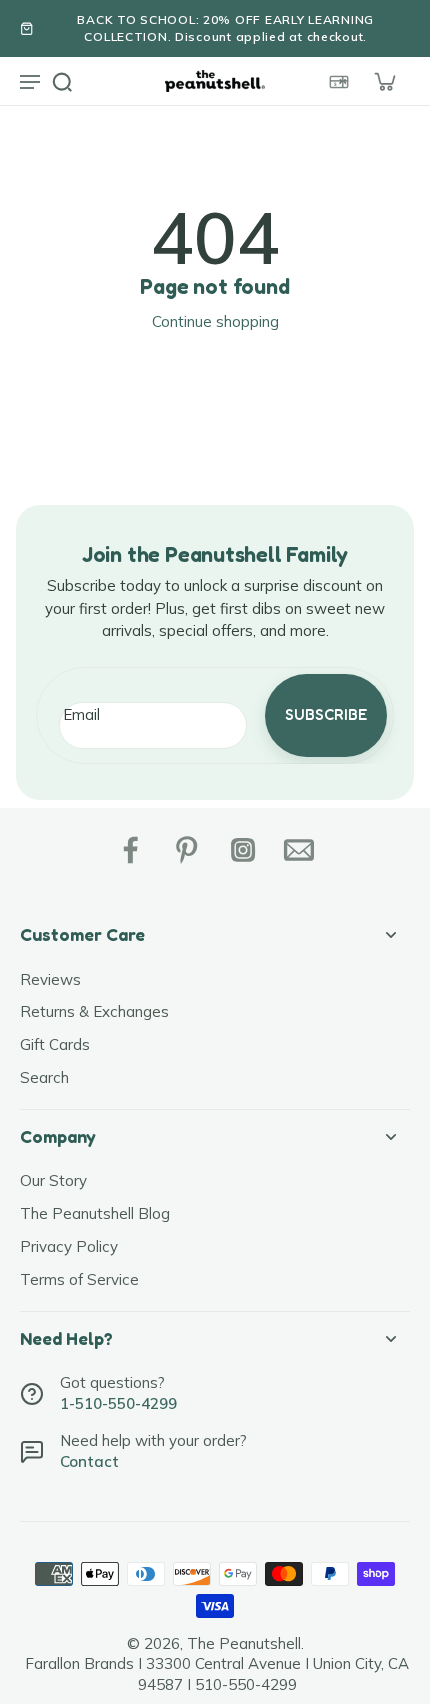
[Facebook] (131, 850)
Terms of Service (79, 1279)
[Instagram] (243, 850)
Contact (89, 1461)
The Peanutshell (244, 1643)
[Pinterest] (187, 850)
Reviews (50, 979)
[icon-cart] (384, 81)
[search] (62, 81)
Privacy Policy (69, 1246)
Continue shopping (215, 321)
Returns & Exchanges (94, 1011)
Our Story (53, 1180)
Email (81, 714)
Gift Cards (55, 1044)
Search (44, 1077)
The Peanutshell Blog (95, 1213)
